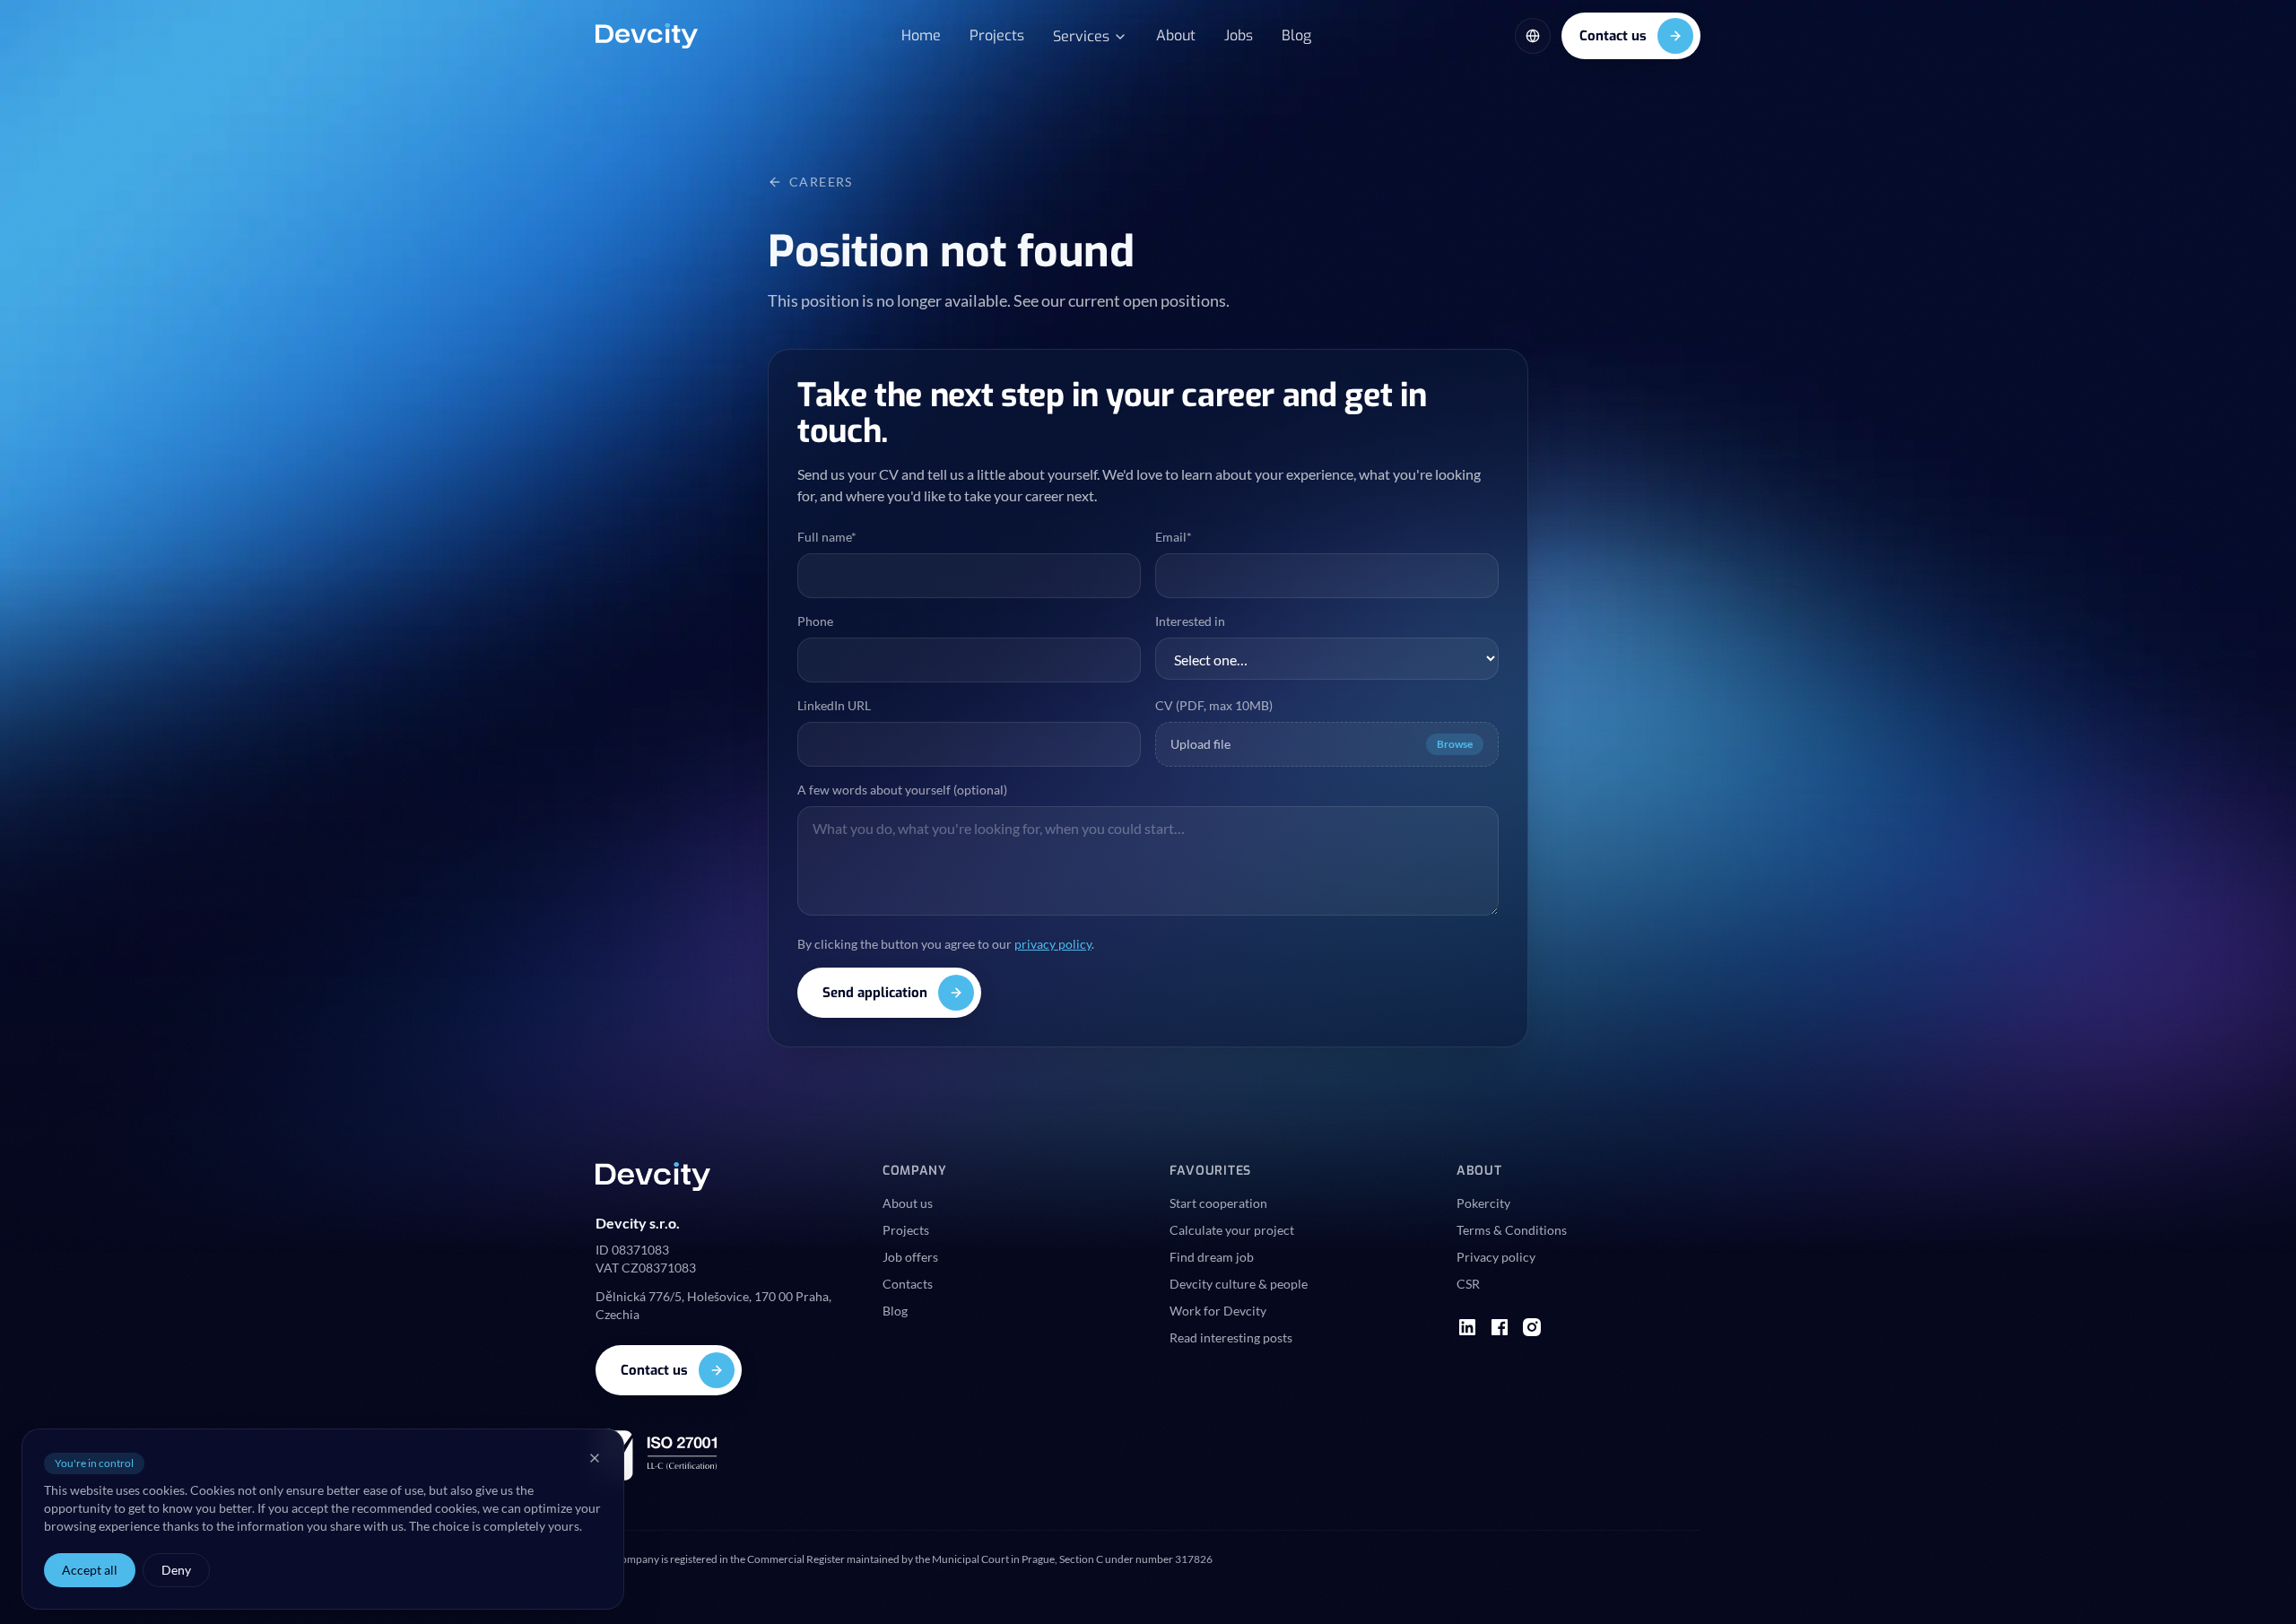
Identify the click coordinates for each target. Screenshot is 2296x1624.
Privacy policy (1496, 1257)
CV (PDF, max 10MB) (1214, 705)
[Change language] (1533, 36)
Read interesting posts (1231, 1337)
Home (921, 35)
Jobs (1239, 35)
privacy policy (1053, 944)
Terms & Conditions (1512, 1230)
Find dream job (1212, 1257)
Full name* (827, 537)
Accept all (90, 1570)
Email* (1174, 537)
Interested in (1190, 621)
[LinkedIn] (1467, 1327)
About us (908, 1203)
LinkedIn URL (834, 705)
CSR (1468, 1284)
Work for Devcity (1218, 1311)
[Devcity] (647, 36)
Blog (1296, 35)
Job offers (910, 1257)
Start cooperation (1218, 1203)
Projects (997, 35)
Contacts (908, 1284)
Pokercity (1483, 1203)
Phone (815, 621)
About (1176, 35)
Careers (821, 182)
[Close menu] (595, 1458)
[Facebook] (1500, 1327)
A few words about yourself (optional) (902, 790)
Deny (176, 1570)
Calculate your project (1232, 1230)
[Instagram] (1532, 1327)
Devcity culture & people (1239, 1284)
